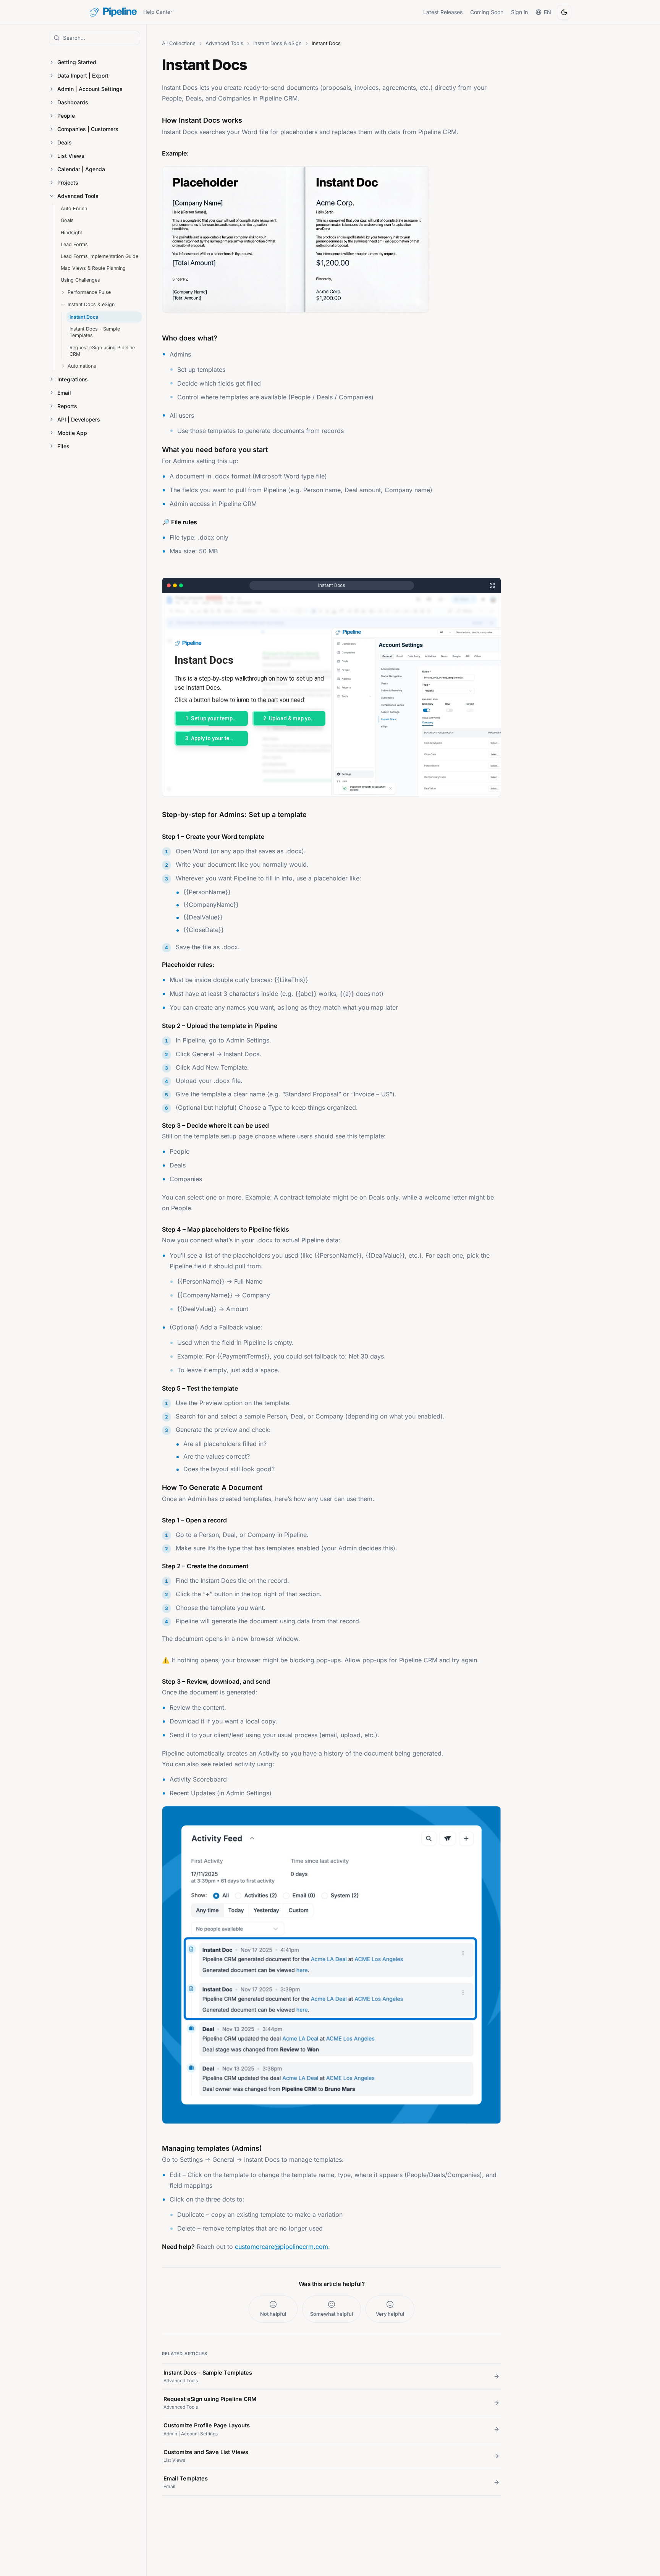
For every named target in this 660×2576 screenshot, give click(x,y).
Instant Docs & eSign (277, 43)
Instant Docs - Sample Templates (95, 332)
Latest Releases (443, 12)
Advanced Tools (224, 43)
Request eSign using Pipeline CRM (102, 351)
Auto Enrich (74, 208)
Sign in (519, 12)
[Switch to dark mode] (564, 12)
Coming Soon (487, 12)
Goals (67, 220)
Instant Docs (84, 317)
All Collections (179, 43)
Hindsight (71, 233)
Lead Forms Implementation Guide (99, 256)
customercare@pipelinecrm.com (281, 2247)
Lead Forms (74, 244)
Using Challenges (80, 280)
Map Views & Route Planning (93, 268)
